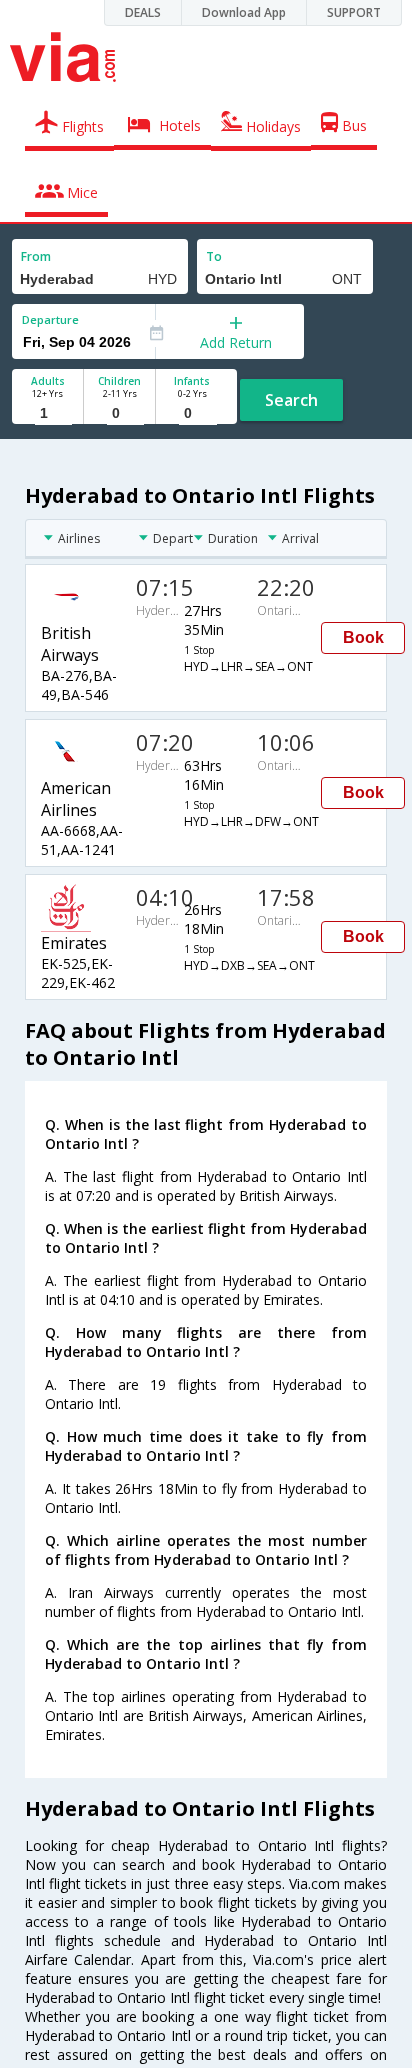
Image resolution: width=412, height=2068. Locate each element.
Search (291, 400)
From (36, 256)
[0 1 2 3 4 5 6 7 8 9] (119, 413)
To (214, 256)
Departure (50, 319)
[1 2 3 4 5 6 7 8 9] (47, 413)
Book (363, 637)
